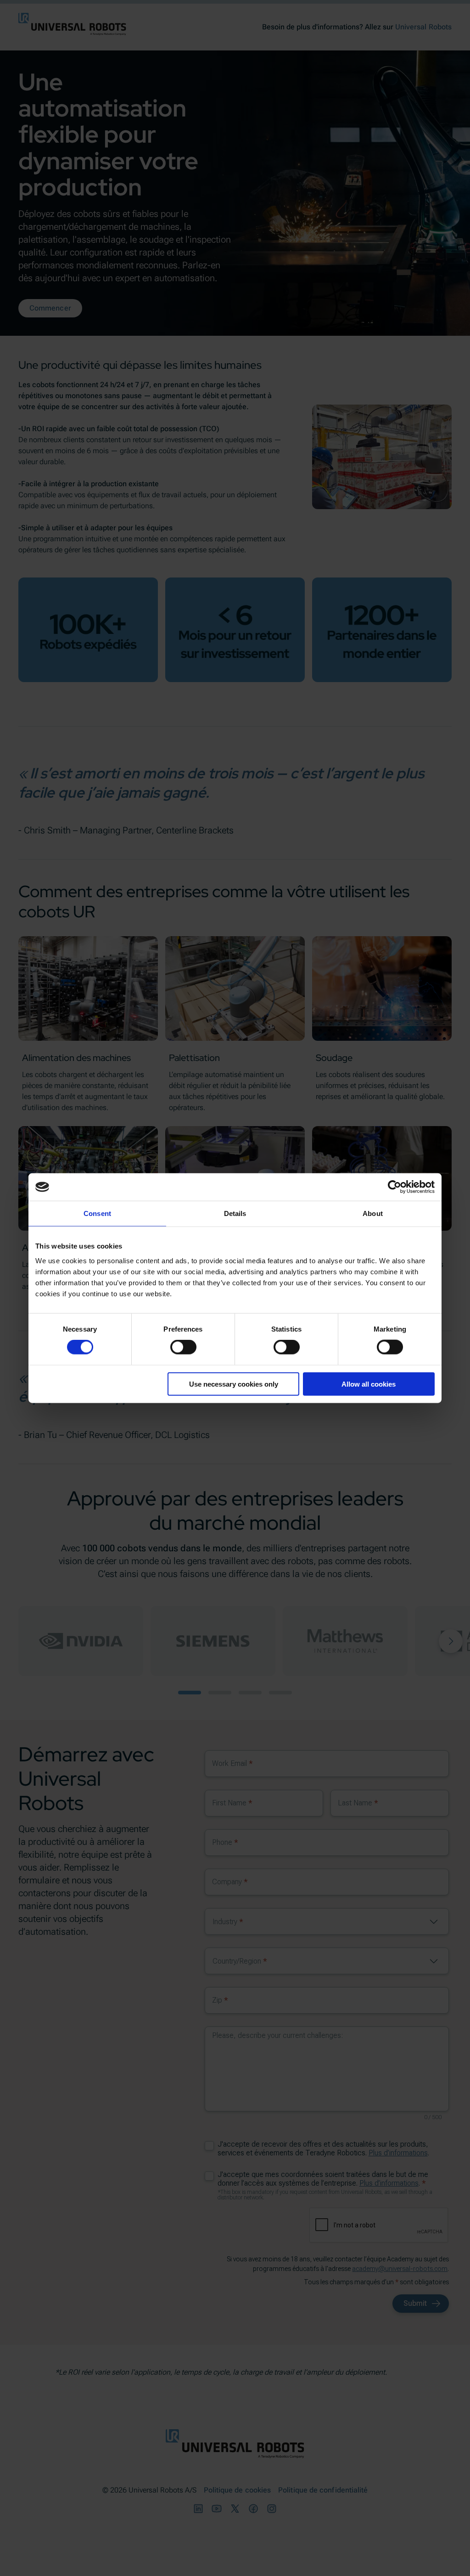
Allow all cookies (369, 1384)
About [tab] (373, 1213)
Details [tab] (235, 1213)
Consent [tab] (97, 1213)
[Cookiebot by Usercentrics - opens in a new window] (394, 1187)
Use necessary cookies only (234, 1384)
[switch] (183, 1347)
